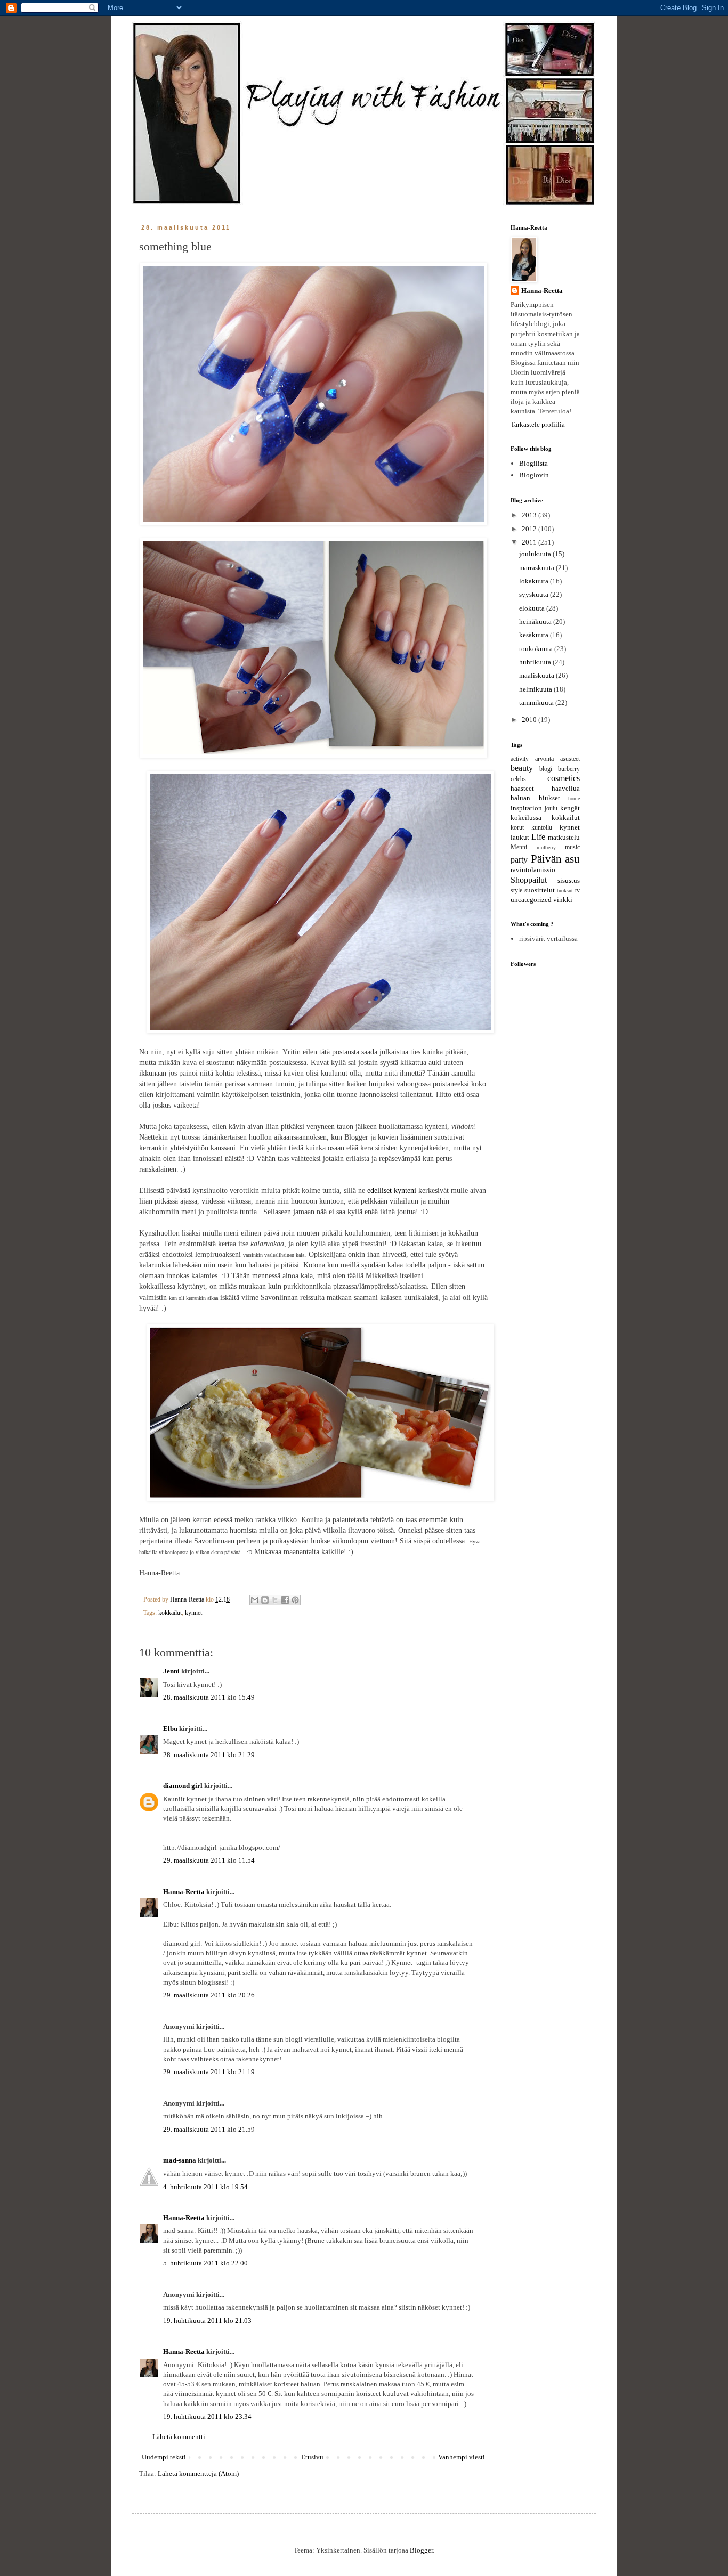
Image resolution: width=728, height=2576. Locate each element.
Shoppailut (529, 880)
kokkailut (170, 1613)
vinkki (563, 900)
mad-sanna (180, 2160)
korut (517, 828)
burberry (569, 769)
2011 (530, 542)
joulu (551, 808)
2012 (530, 529)
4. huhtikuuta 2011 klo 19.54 (205, 2187)
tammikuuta (537, 702)
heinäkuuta (536, 621)
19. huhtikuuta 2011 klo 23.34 (207, 2416)
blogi (546, 769)
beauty (522, 768)
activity (520, 759)
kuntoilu (542, 828)
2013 (530, 515)
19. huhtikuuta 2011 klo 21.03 (207, 2321)
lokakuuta (535, 581)
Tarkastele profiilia (538, 424)
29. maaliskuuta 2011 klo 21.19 (209, 2072)
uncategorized (531, 900)
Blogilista (533, 463)
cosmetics (564, 778)
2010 (530, 720)
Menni (519, 847)
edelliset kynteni (392, 1190)
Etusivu (312, 2457)
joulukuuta (536, 554)
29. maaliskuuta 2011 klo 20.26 (209, 1995)
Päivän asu (556, 859)
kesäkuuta (535, 635)
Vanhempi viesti (462, 2457)
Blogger (421, 2550)
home (574, 798)
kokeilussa (526, 818)
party (519, 860)
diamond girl (183, 1786)
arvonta (544, 759)
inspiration (526, 808)
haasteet (522, 788)
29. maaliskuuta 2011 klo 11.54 (209, 1860)
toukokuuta (537, 649)
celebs (518, 779)
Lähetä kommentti (179, 2437)
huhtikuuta (536, 662)
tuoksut (565, 891)
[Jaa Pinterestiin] (295, 1600)
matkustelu (564, 837)
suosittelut (540, 890)
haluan (520, 798)
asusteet (570, 759)
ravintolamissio (533, 870)
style (516, 891)
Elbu (170, 1729)
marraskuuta (537, 568)
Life (538, 837)
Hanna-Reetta (184, 1892)
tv (577, 891)
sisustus (569, 880)
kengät (570, 808)
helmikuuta (536, 689)
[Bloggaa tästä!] (265, 1600)
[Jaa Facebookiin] (285, 1600)
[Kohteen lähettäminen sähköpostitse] (255, 1600)
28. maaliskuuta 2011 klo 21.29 (209, 1755)
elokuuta (533, 608)
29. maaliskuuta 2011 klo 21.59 (209, 2129)
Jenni (171, 1671)
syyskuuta (535, 594)
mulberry (546, 847)
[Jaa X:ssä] (275, 1600)
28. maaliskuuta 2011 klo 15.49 (209, 1697)
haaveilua (566, 788)
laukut (520, 837)
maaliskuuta (537, 675)
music (572, 847)
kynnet (193, 1613)
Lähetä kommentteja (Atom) (198, 2473)
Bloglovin (534, 475)
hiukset (549, 798)
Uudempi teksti (164, 2457)
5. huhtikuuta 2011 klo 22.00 (205, 2263)
